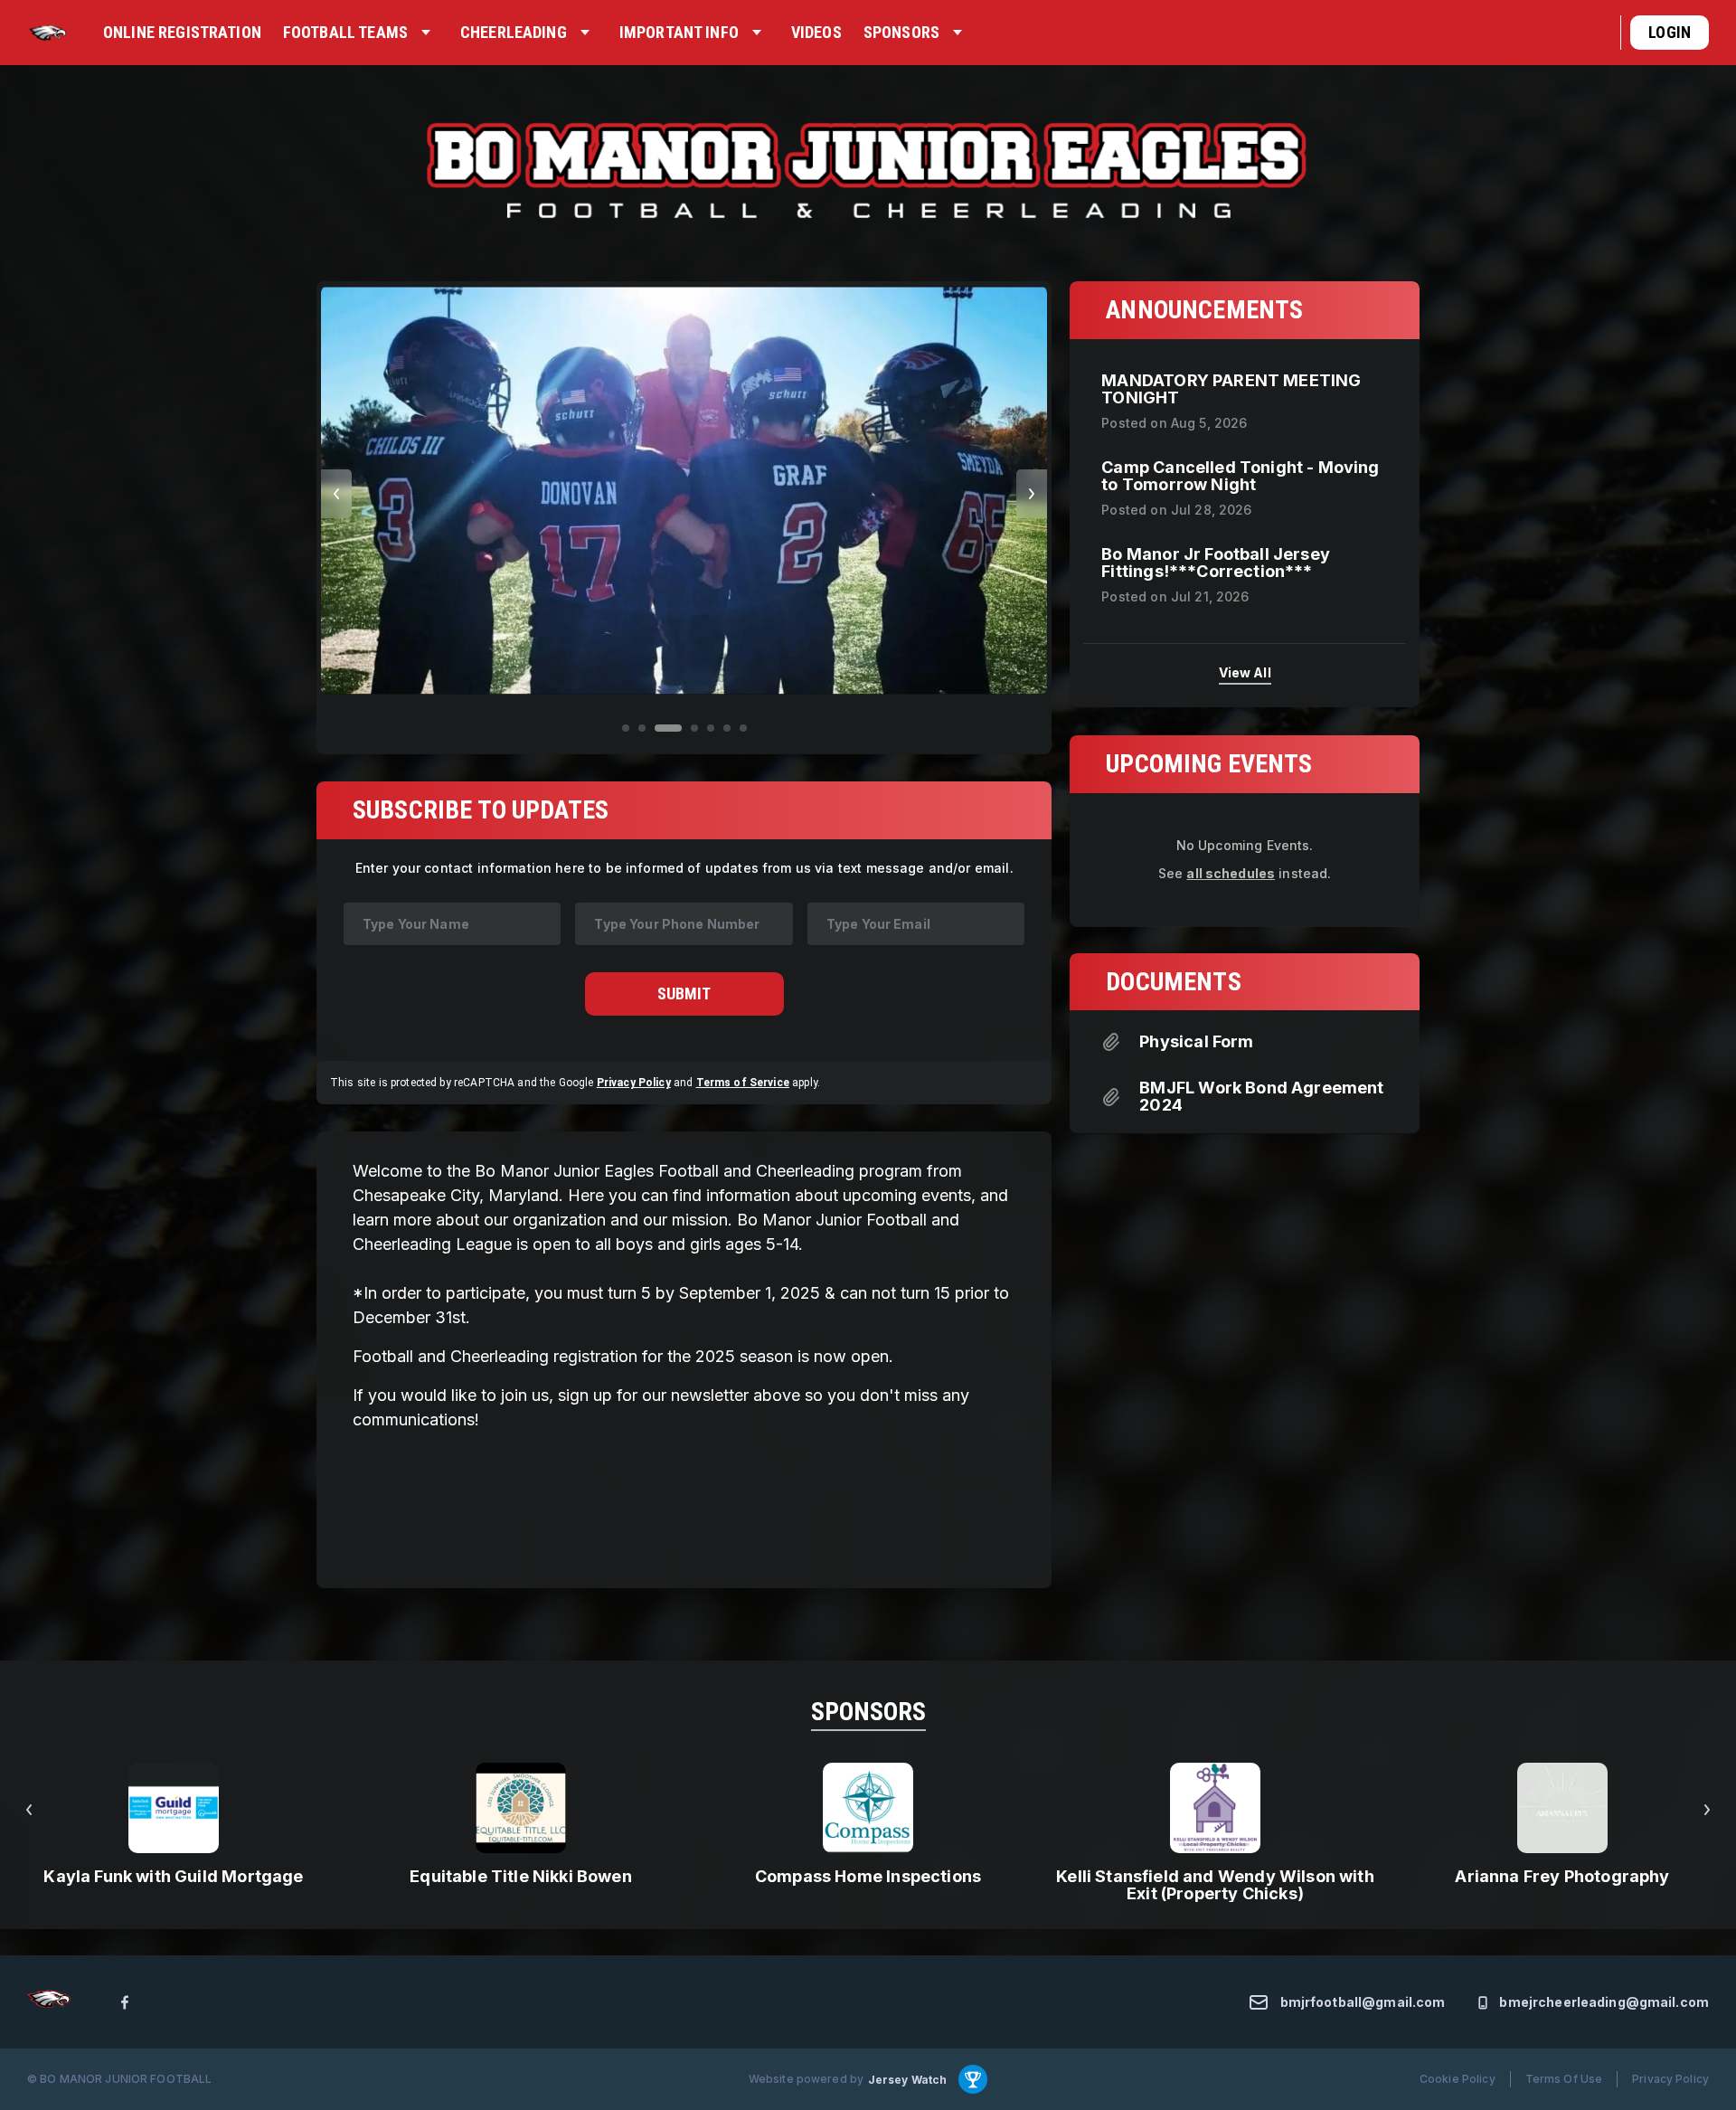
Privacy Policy (634, 1083)
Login (1670, 32)
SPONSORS (868, 1712)
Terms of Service (743, 1083)
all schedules (1231, 872)
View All (1245, 672)
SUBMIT (684, 993)
